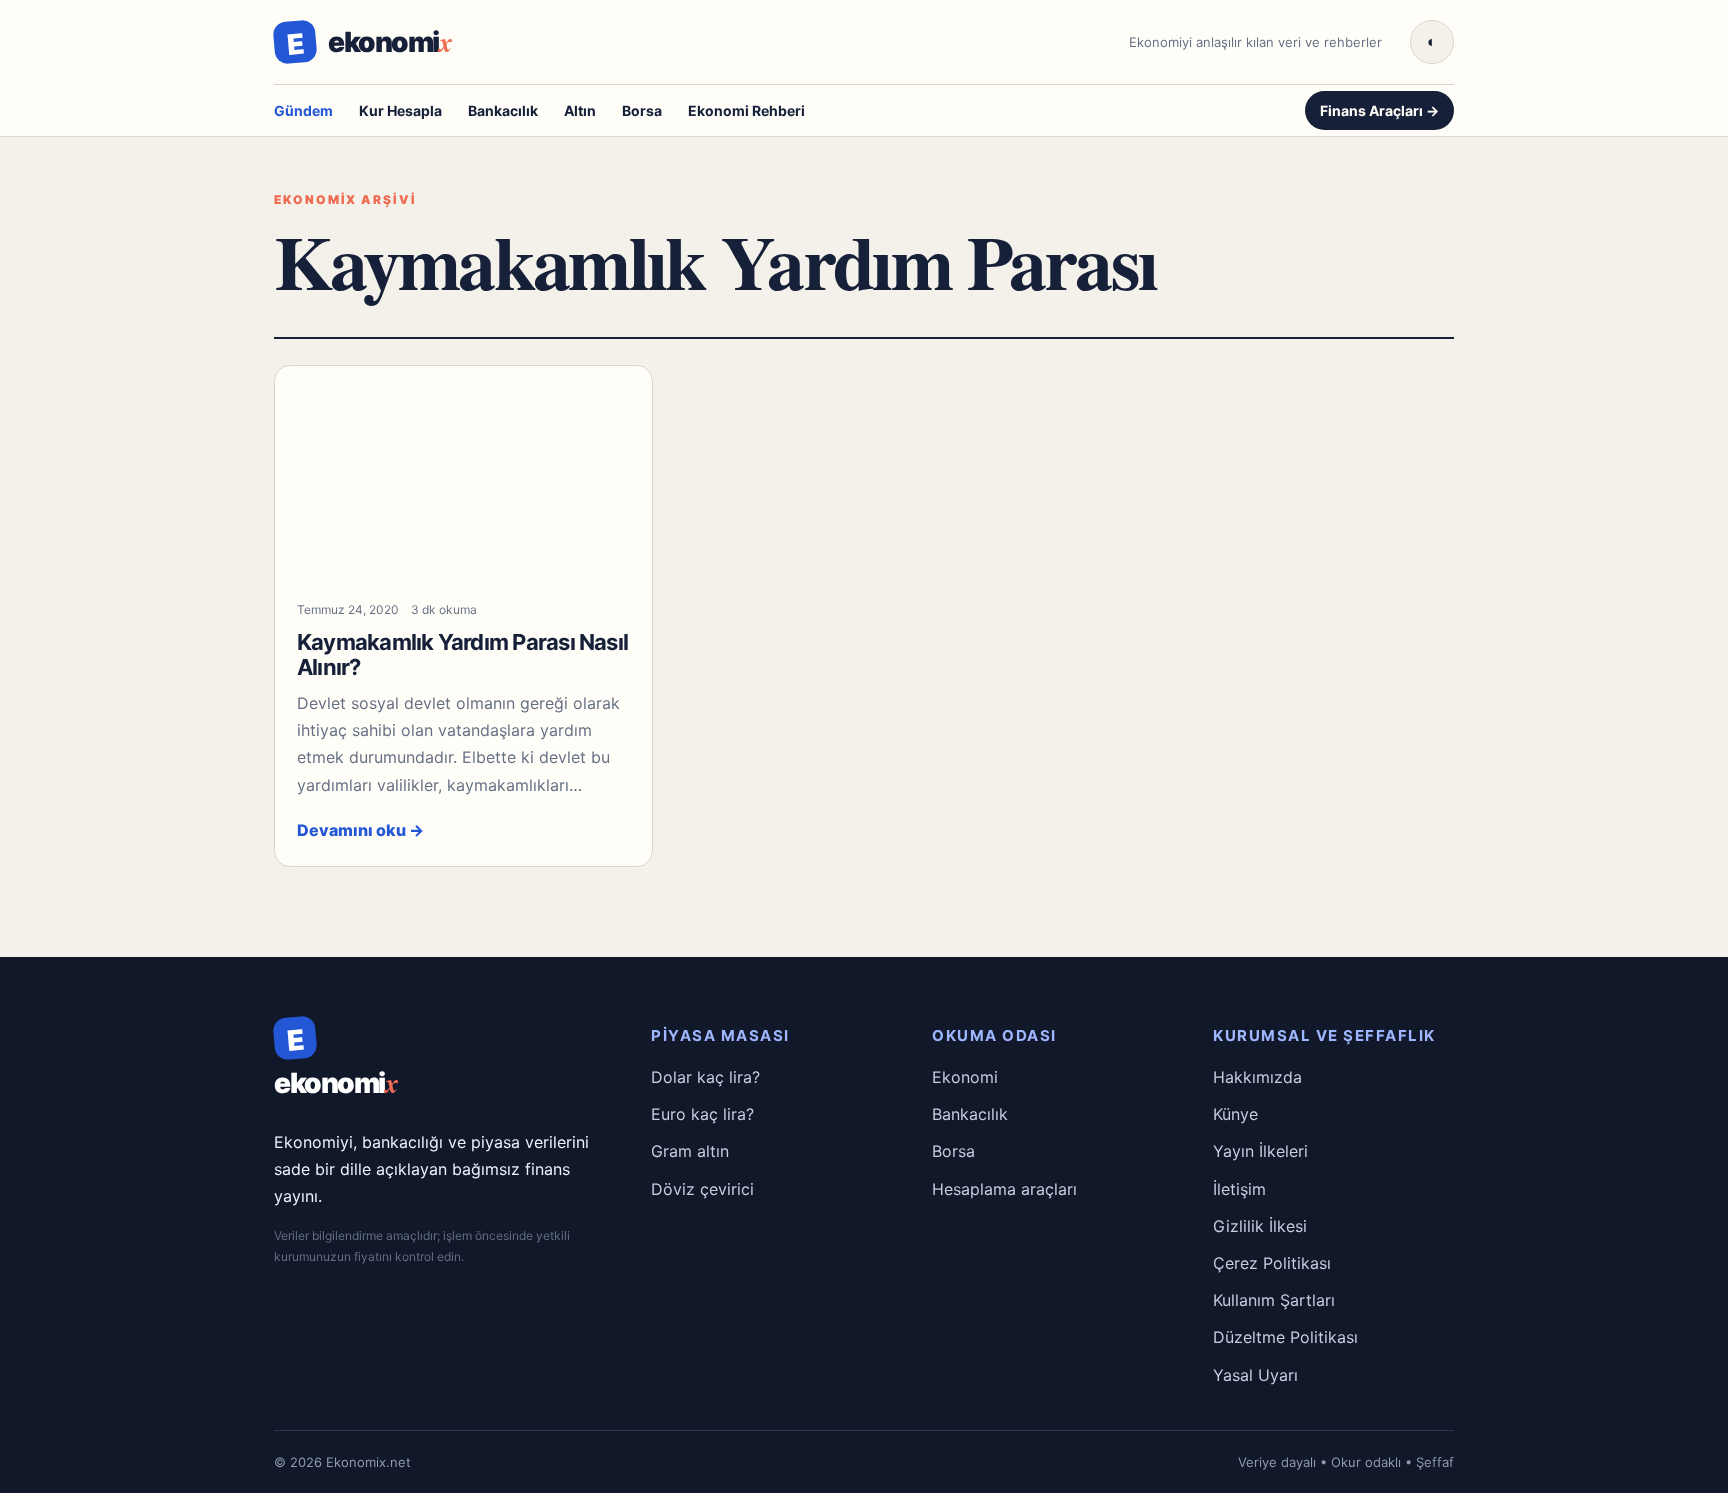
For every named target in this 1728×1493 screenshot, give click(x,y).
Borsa (642, 110)
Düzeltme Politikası (1285, 1337)
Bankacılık (503, 110)
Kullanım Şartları (1274, 1300)
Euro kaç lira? (702, 1114)
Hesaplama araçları (1004, 1189)
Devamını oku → (360, 830)
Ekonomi (965, 1077)
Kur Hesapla (400, 110)
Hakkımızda (1257, 1077)
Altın (580, 110)
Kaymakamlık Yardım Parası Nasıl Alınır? (462, 654)
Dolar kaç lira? (705, 1077)
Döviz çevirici (702, 1189)
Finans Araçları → (1379, 110)
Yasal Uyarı (1255, 1375)
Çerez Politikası (1272, 1263)
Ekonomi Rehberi (746, 110)
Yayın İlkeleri (1260, 1151)
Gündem (303, 110)
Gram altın (690, 1151)
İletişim (1239, 1189)
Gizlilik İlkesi (1260, 1226)
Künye (1235, 1114)
